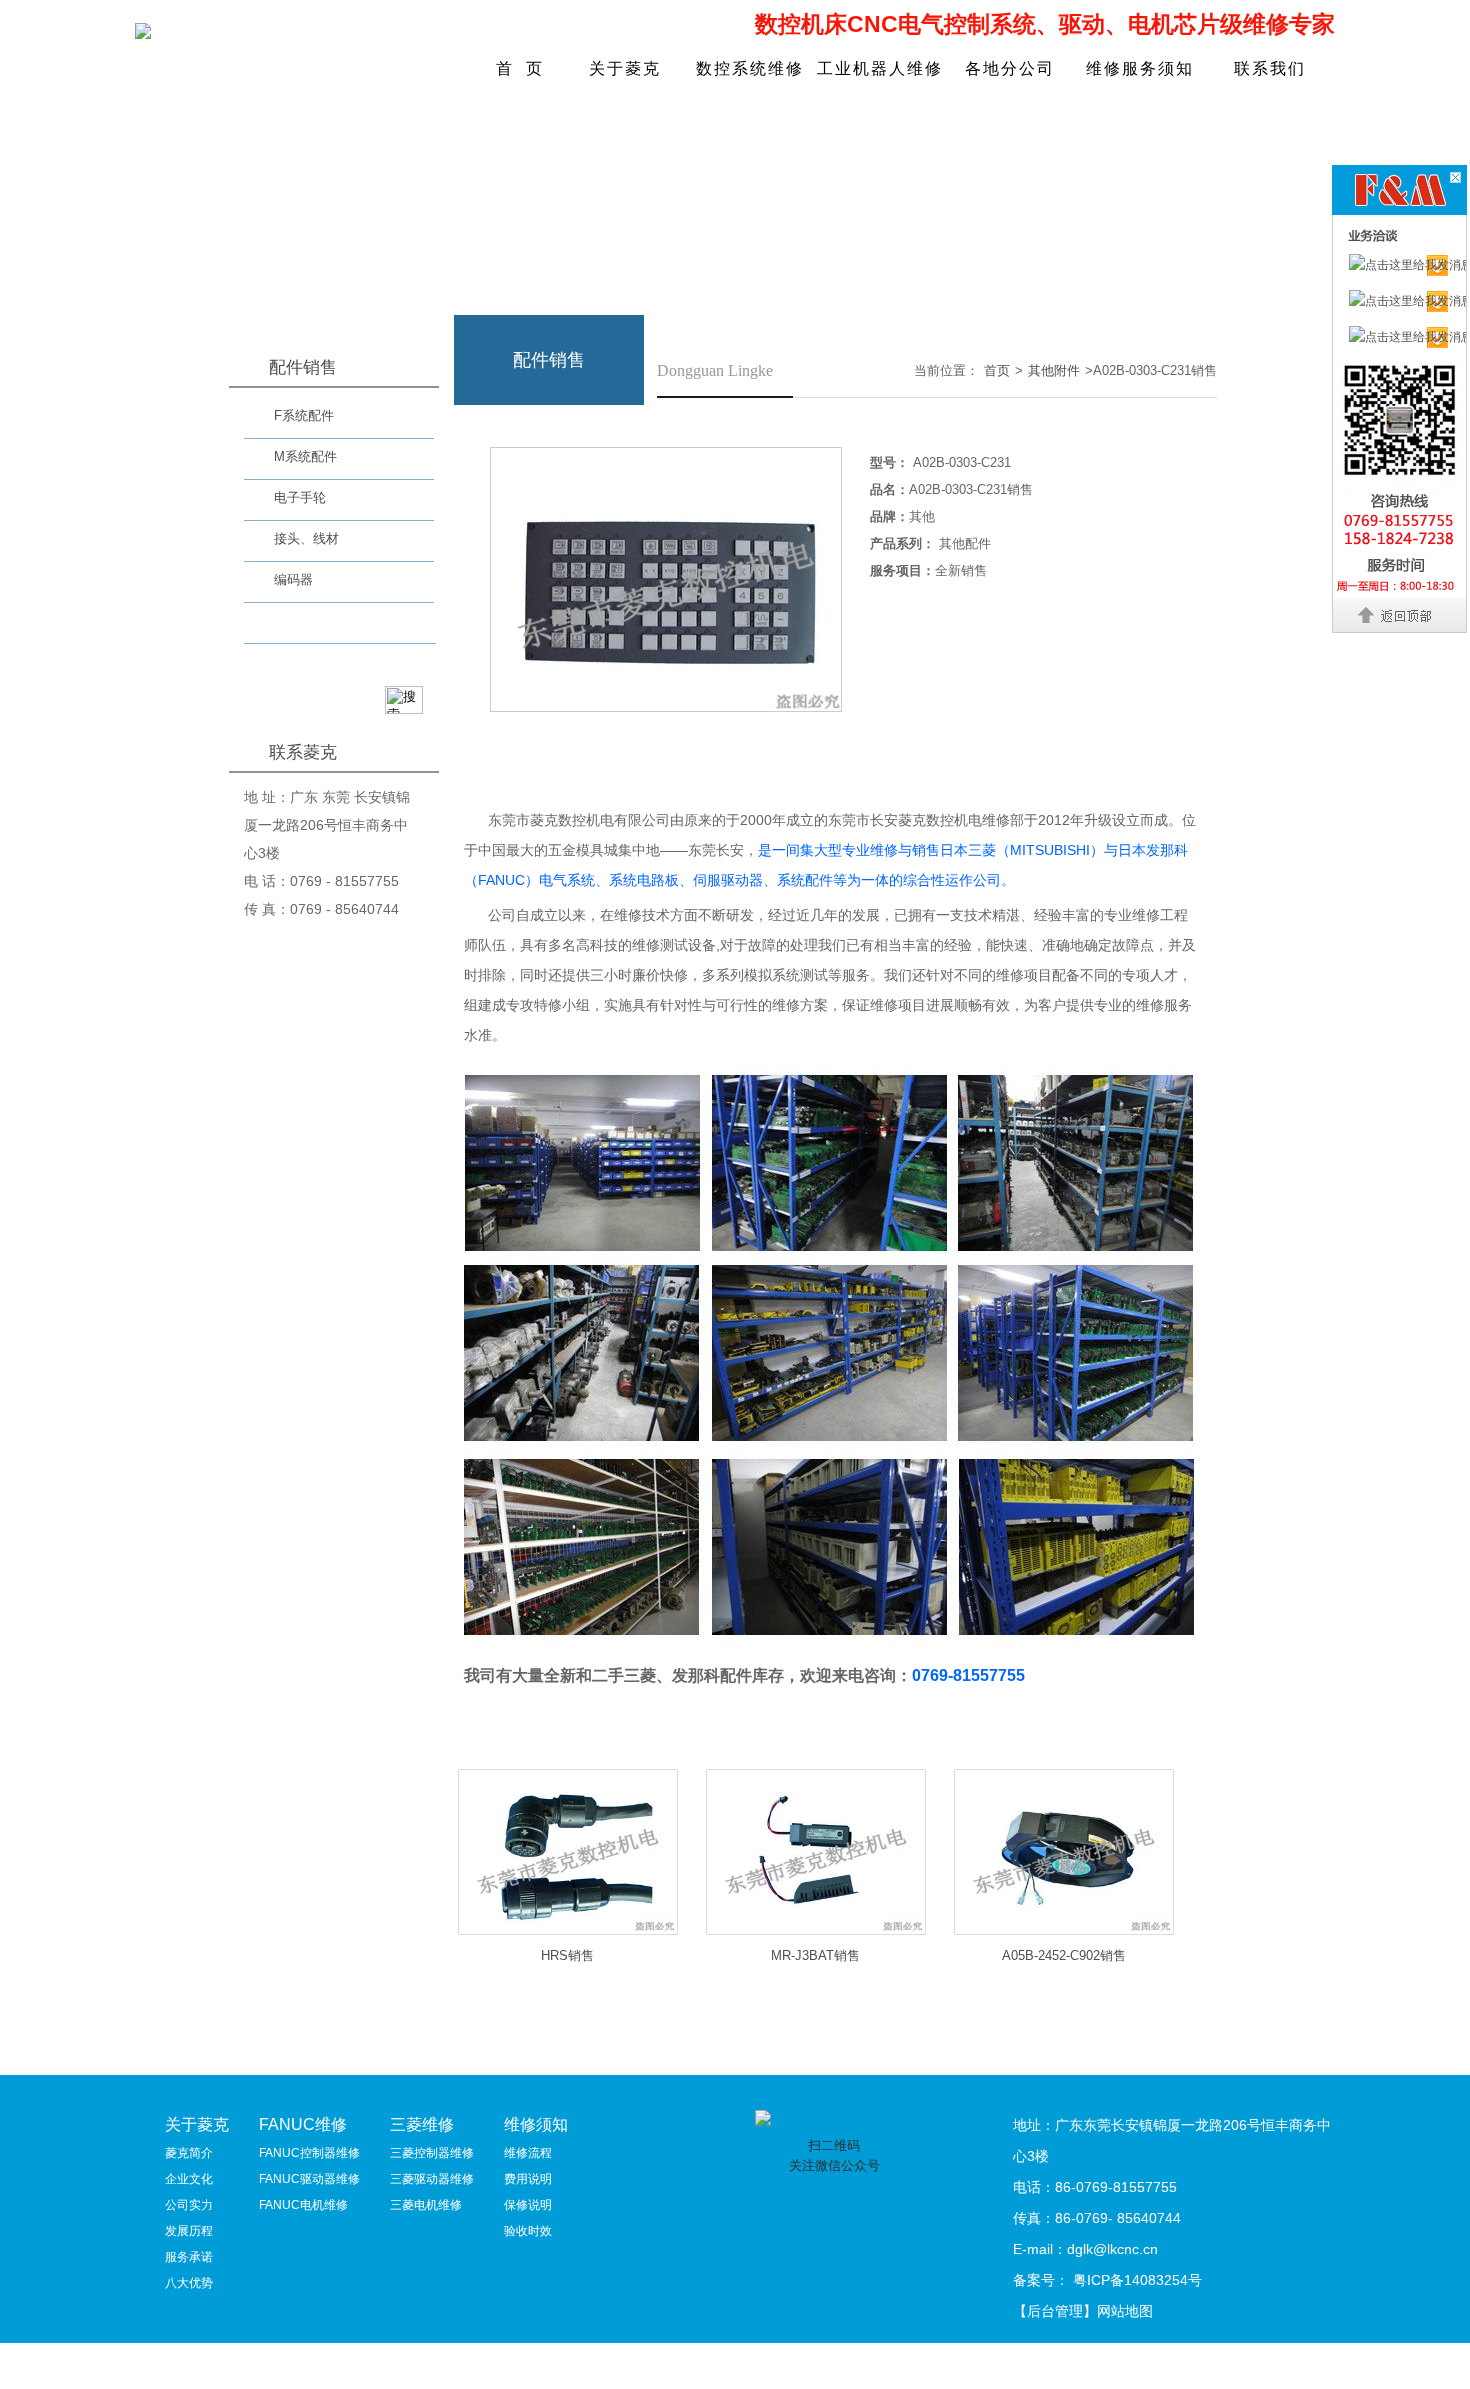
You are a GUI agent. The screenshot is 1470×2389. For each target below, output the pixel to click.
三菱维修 (422, 2124)
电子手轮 (300, 497)
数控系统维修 (750, 68)
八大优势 (189, 2283)
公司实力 (189, 2205)
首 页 (520, 68)
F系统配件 (304, 415)
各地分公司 (1010, 68)
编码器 (293, 579)
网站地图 (1125, 2311)
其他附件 (300, 625)
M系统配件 (305, 456)
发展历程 (189, 2231)
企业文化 (189, 2179)
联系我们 (1270, 68)
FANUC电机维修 (303, 2205)
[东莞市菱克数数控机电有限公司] (143, 33)
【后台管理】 (1055, 2311)
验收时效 (528, 2231)
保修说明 (528, 2205)
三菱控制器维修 (432, 2153)
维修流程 (528, 2153)
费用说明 (528, 2179)
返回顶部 (1400, 615)
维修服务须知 (1140, 68)
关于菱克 (625, 68)
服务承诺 (189, 2257)
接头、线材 (306, 538)
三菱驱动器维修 (432, 2179)
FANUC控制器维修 (309, 2153)
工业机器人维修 (880, 68)
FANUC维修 (303, 2124)
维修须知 (536, 2124)
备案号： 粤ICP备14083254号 (1107, 2280)
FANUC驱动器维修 (309, 2179)
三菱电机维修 (426, 2205)
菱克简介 (189, 2153)
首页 (997, 370)
